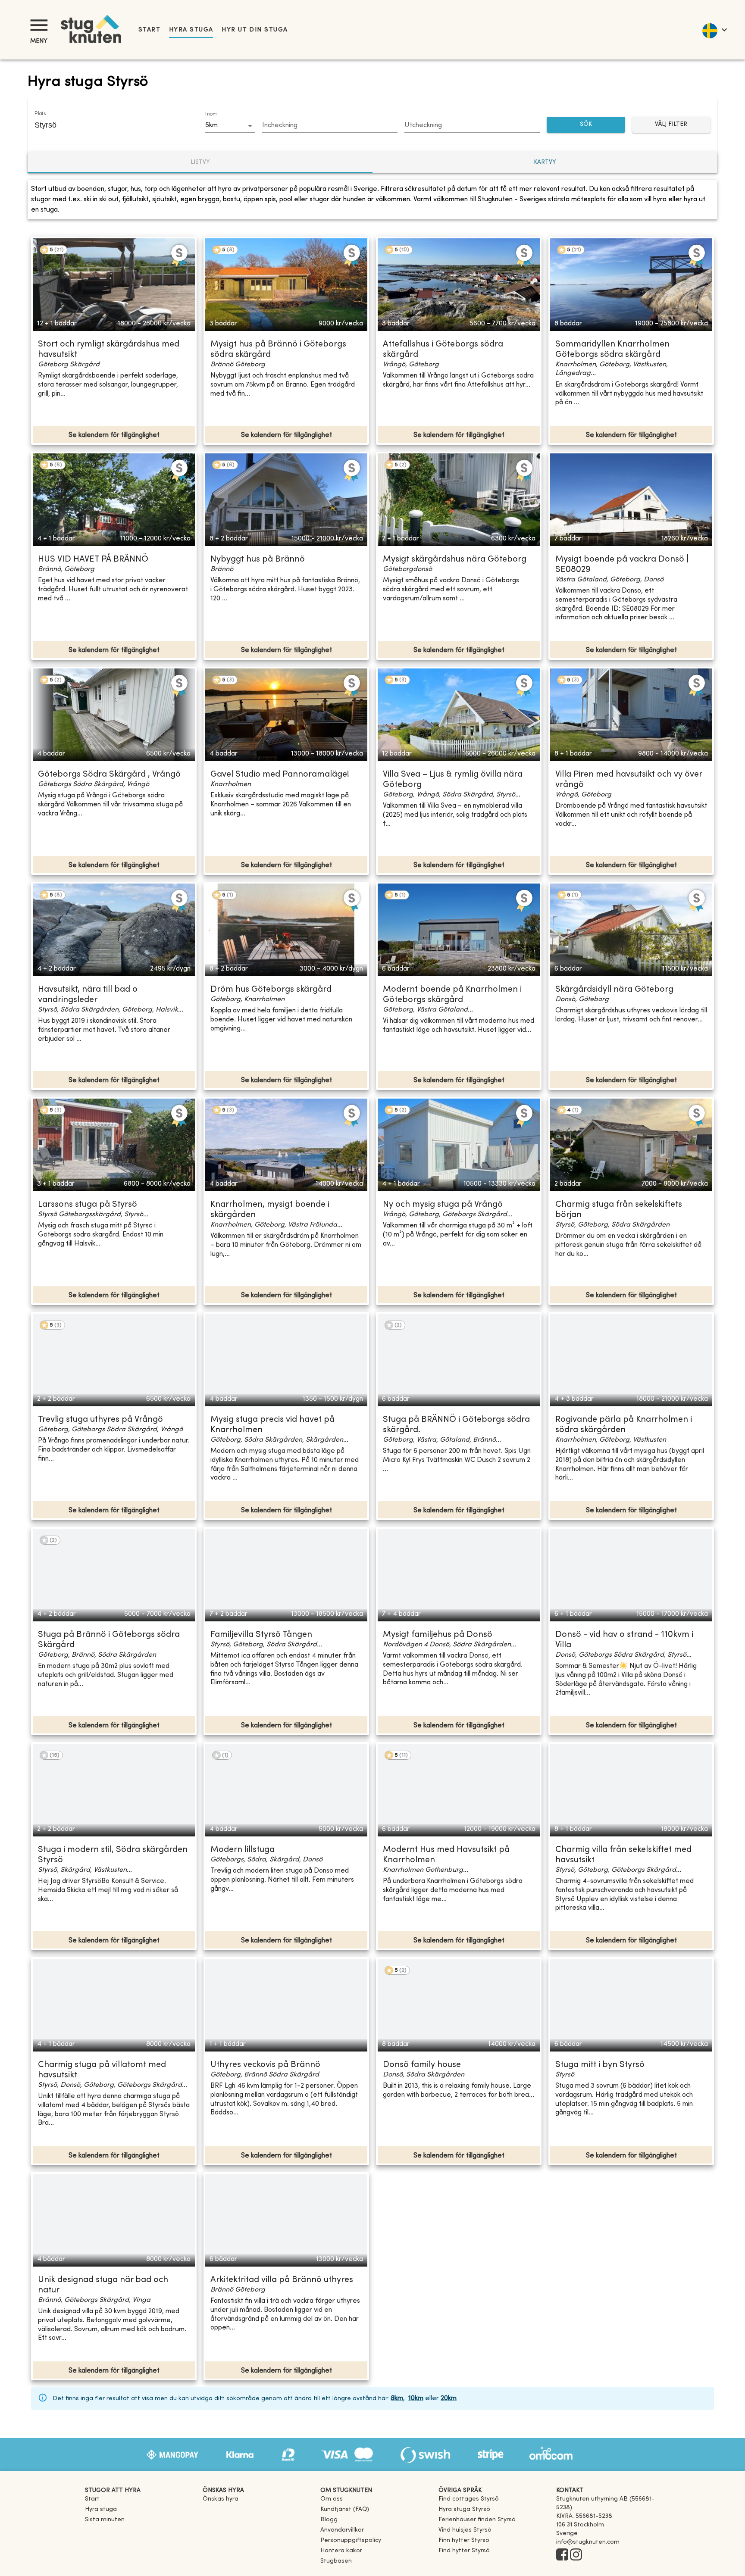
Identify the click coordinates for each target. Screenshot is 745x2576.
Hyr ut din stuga (255, 30)
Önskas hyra (221, 2499)
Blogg (329, 2520)
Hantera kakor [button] (341, 2551)
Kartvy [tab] (545, 162)
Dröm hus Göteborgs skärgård (271, 990)
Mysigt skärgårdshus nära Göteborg (455, 560)
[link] (469, 2499)
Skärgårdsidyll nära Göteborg (614, 990)
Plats (40, 114)
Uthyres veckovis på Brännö (265, 2065)
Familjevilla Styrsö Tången (261, 1635)
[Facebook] (562, 2555)
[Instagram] (576, 2555)
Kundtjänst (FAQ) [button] (345, 2509)
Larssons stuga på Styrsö (88, 1205)
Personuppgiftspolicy (351, 2540)
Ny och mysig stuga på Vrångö (443, 1205)
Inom (211, 114)
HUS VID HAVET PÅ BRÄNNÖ (93, 560)
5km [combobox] (211, 125)
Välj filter (671, 124)
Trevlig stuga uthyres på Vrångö (100, 1420)
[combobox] (110, 125)
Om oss (332, 2499)
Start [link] (149, 30)
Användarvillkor (342, 2530)
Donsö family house (422, 2065)
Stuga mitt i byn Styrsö (600, 2065)
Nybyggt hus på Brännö (258, 560)
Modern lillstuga (243, 1850)
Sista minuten (105, 2520)
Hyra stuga (191, 30)
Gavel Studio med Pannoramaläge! (280, 775)
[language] (714, 30)
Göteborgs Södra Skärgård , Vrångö (109, 775)
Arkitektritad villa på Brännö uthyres (282, 2280)
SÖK (586, 124)
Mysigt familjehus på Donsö (438, 1635)
